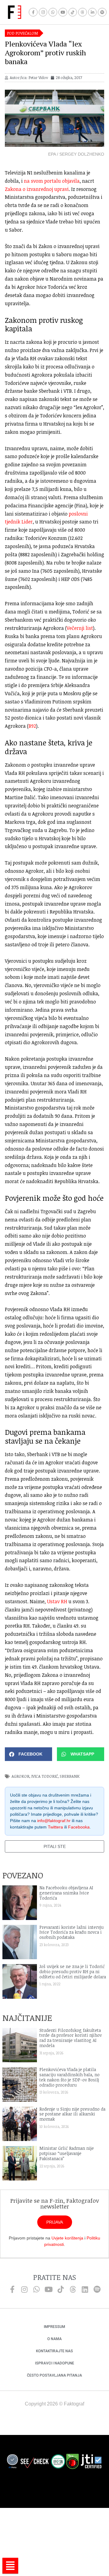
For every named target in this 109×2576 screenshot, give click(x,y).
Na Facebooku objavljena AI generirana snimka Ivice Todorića (66, 1893)
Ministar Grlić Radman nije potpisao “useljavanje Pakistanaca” (67, 2153)
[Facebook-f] (33, 12)
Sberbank (70, 1776)
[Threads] (83, 12)
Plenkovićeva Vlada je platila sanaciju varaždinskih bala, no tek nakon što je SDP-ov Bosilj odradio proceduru (69, 2077)
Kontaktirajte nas (54, 2351)
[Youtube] (63, 12)
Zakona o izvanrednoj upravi (37, 189)
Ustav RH (57, 1601)
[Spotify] (102, 12)
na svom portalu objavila (52, 181)
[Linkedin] (85, 2289)
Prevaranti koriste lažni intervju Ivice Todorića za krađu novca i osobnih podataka (71, 1932)
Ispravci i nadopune (55, 2363)
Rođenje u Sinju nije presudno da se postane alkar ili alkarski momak (72, 2114)
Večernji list (80, 628)
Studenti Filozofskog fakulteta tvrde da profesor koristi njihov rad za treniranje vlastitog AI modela (71, 2038)
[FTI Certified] (91, 2462)
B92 (32, 726)
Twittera (55, 1827)
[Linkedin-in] (92, 12)
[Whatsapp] (53, 12)
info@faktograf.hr (54, 1821)
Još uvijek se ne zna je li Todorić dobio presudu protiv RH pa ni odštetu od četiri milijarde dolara (73, 1972)
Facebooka (79, 1827)
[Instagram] (43, 12)
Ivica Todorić (45, 1776)
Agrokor (20, 1776)
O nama (54, 2339)
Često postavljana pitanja (54, 2375)
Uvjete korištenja (67, 2238)
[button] (28, 1754)
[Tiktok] (73, 12)
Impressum (54, 2327)
